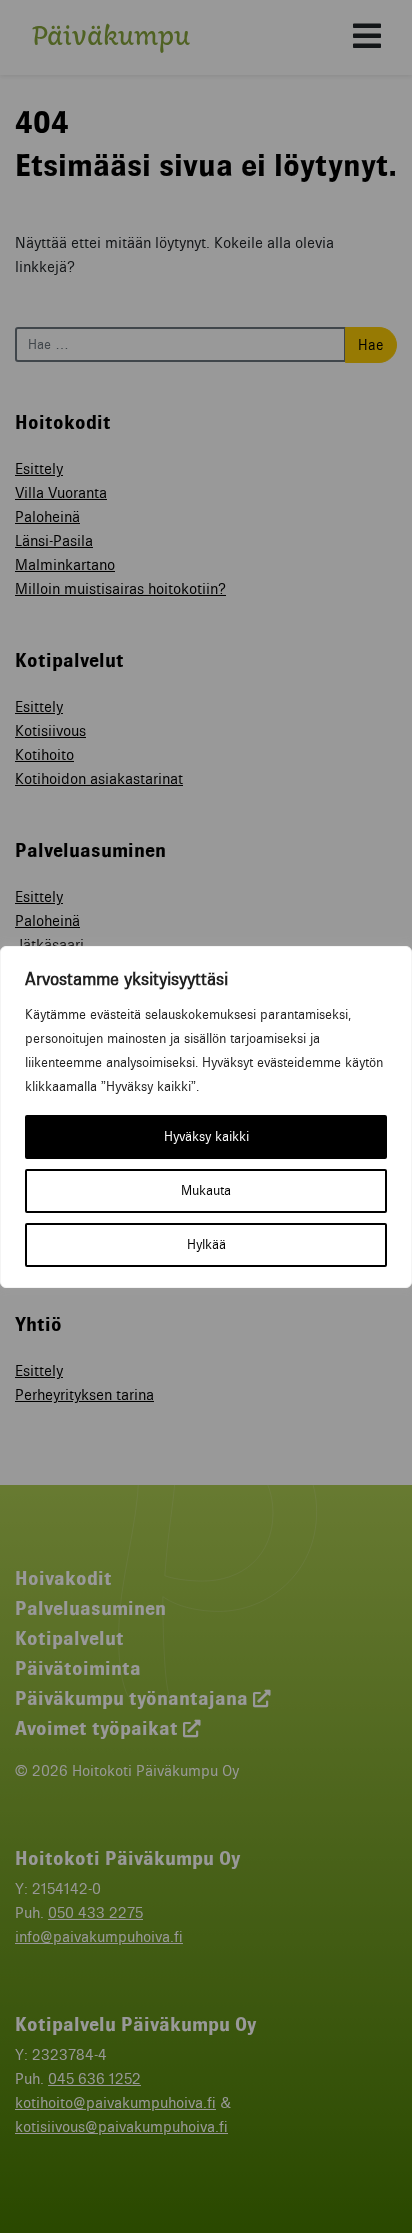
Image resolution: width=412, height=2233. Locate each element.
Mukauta (206, 1190)
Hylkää (206, 1244)
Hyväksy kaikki (206, 1136)
